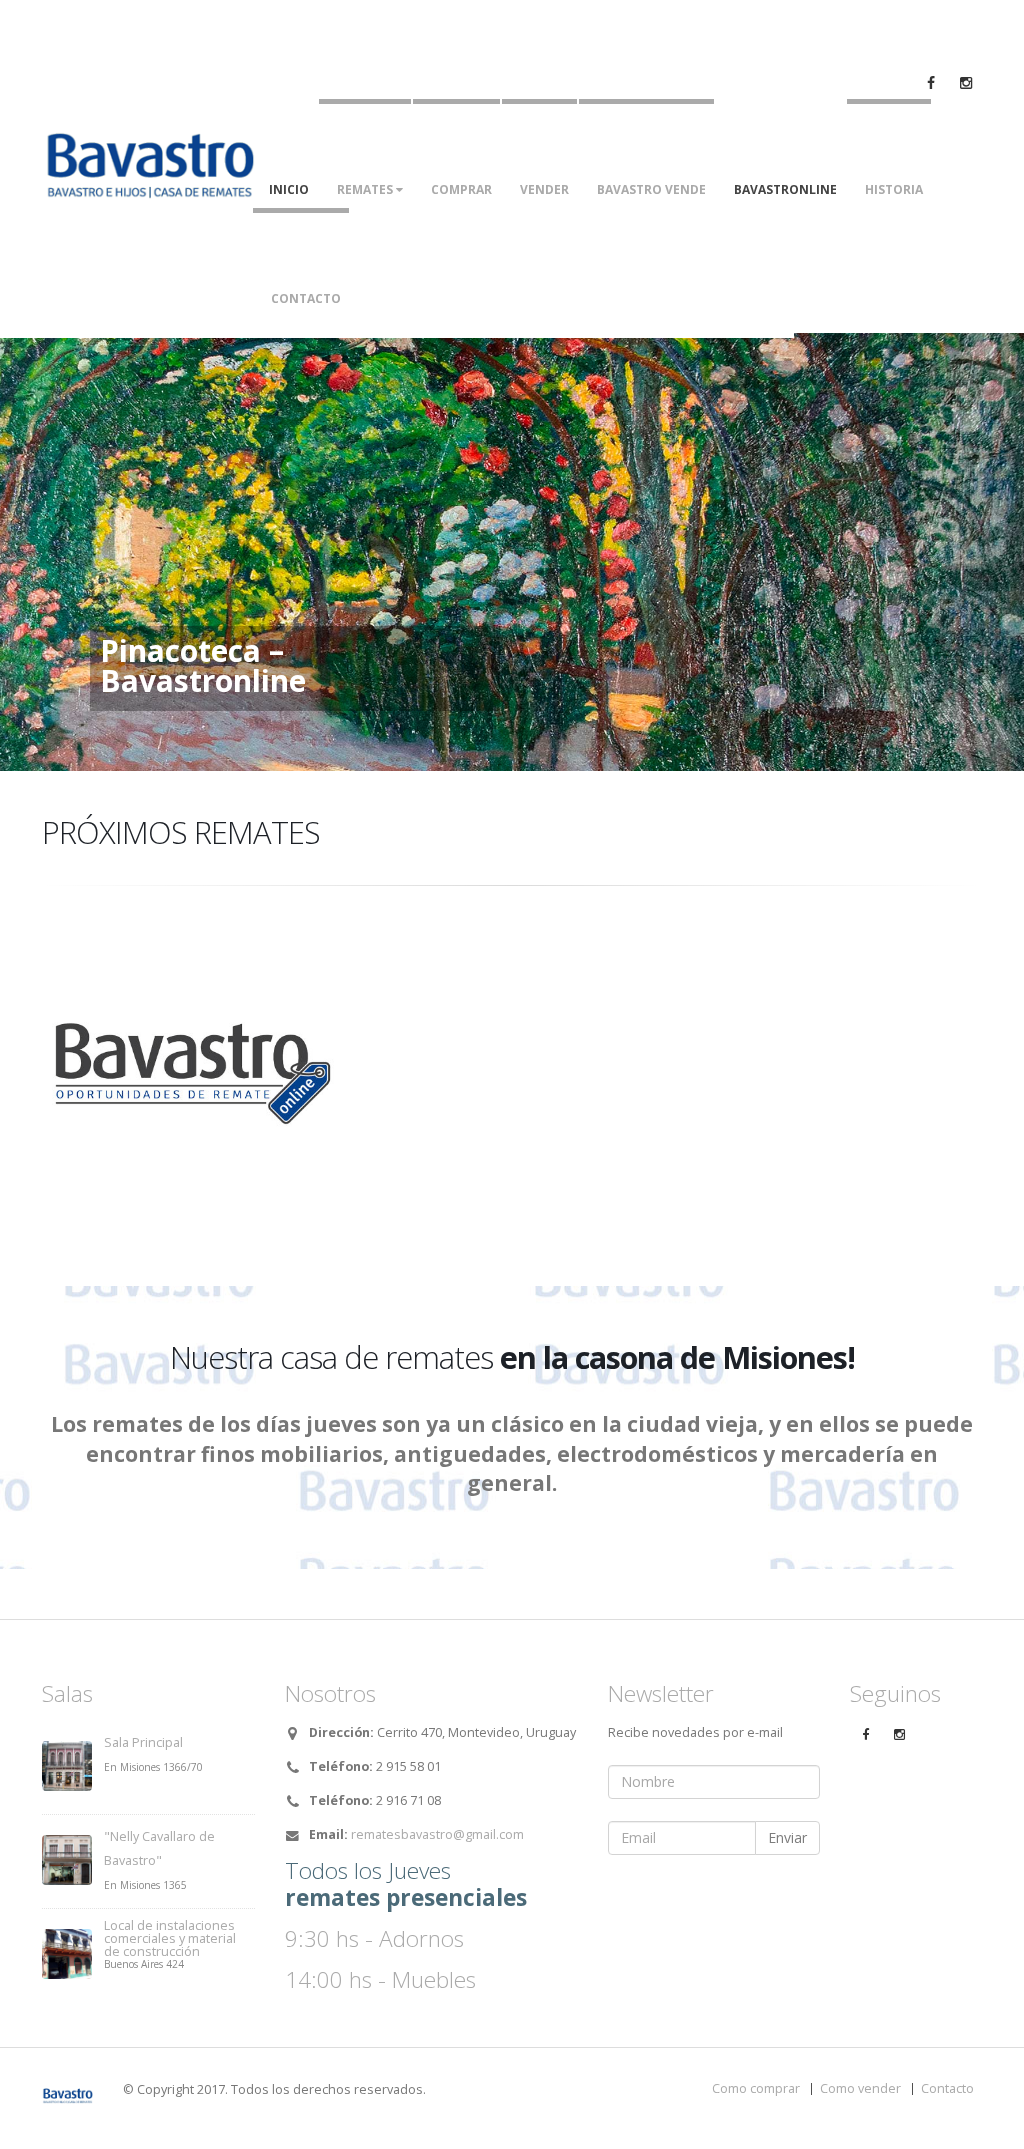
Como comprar (756, 2088)
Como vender (860, 2088)
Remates (366, 189)
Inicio (289, 189)
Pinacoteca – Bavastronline (203, 666)
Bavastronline (785, 189)
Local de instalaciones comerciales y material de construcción (170, 1938)
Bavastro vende (651, 189)
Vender (544, 189)
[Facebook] (931, 83)
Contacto (306, 298)
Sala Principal (143, 1742)
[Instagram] (899, 1735)
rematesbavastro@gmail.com (437, 1834)
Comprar (461, 189)
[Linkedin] (966, 83)
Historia (894, 189)
